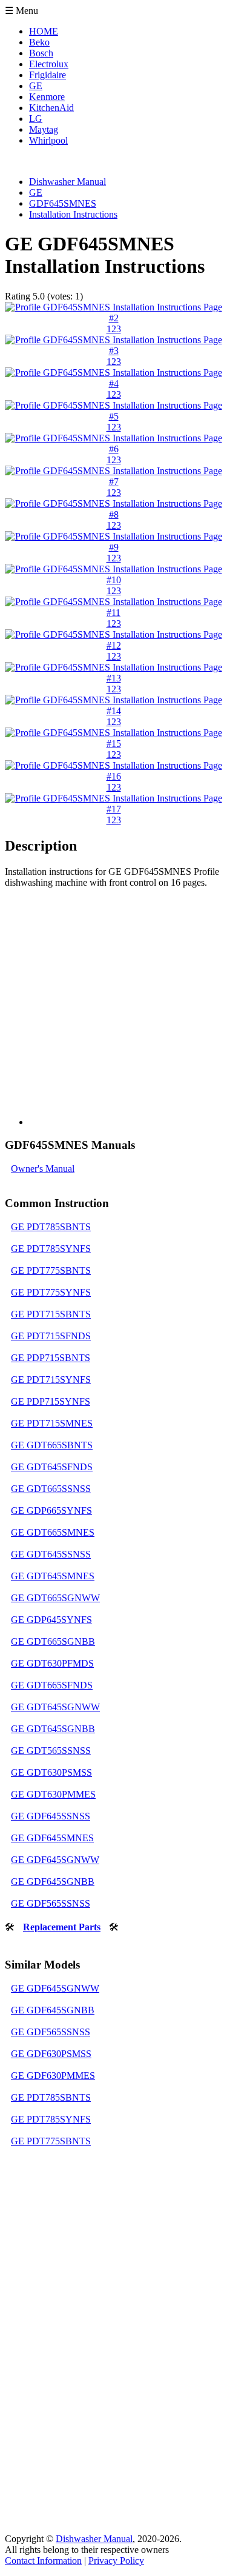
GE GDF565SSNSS (51, 1903)
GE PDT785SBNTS (51, 1227)
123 (114, 329)
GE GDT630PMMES (53, 1794)
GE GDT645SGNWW (55, 1707)
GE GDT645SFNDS (52, 1467)
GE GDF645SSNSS (51, 1816)
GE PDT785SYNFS (51, 1249)
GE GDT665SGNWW (55, 1598)
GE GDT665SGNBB (53, 1641)
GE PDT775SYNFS (51, 1292)
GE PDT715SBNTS (51, 1314)
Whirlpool (48, 140)
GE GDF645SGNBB (53, 1882)
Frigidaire (48, 75)
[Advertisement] (113, 1012)
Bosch (41, 53)
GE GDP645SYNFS (51, 1620)
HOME (44, 31)
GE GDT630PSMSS (51, 1772)
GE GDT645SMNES (53, 1576)
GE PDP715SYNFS (51, 1401)
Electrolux (49, 64)
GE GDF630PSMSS (51, 2054)
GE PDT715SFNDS (51, 1336)
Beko (39, 42)
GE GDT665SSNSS (51, 1489)
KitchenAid (51, 108)
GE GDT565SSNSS (51, 1751)
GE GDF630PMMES (53, 2076)
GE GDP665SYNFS (51, 1510)
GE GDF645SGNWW (55, 1860)
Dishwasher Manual (94, 2539)
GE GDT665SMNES (53, 1532)
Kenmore (47, 97)
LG (36, 119)
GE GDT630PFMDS (52, 1663)
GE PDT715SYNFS (51, 1380)
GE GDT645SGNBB (53, 1729)
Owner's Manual (43, 1169)
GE (36, 86)
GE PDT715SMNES (52, 1423)
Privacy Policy (116, 2561)
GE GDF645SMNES (52, 1838)
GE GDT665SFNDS (52, 1685)
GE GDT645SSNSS (51, 1554)
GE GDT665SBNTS (52, 1445)
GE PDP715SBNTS (51, 1358)
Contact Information (43, 2561)
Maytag (44, 129)
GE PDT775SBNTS (51, 1270)
